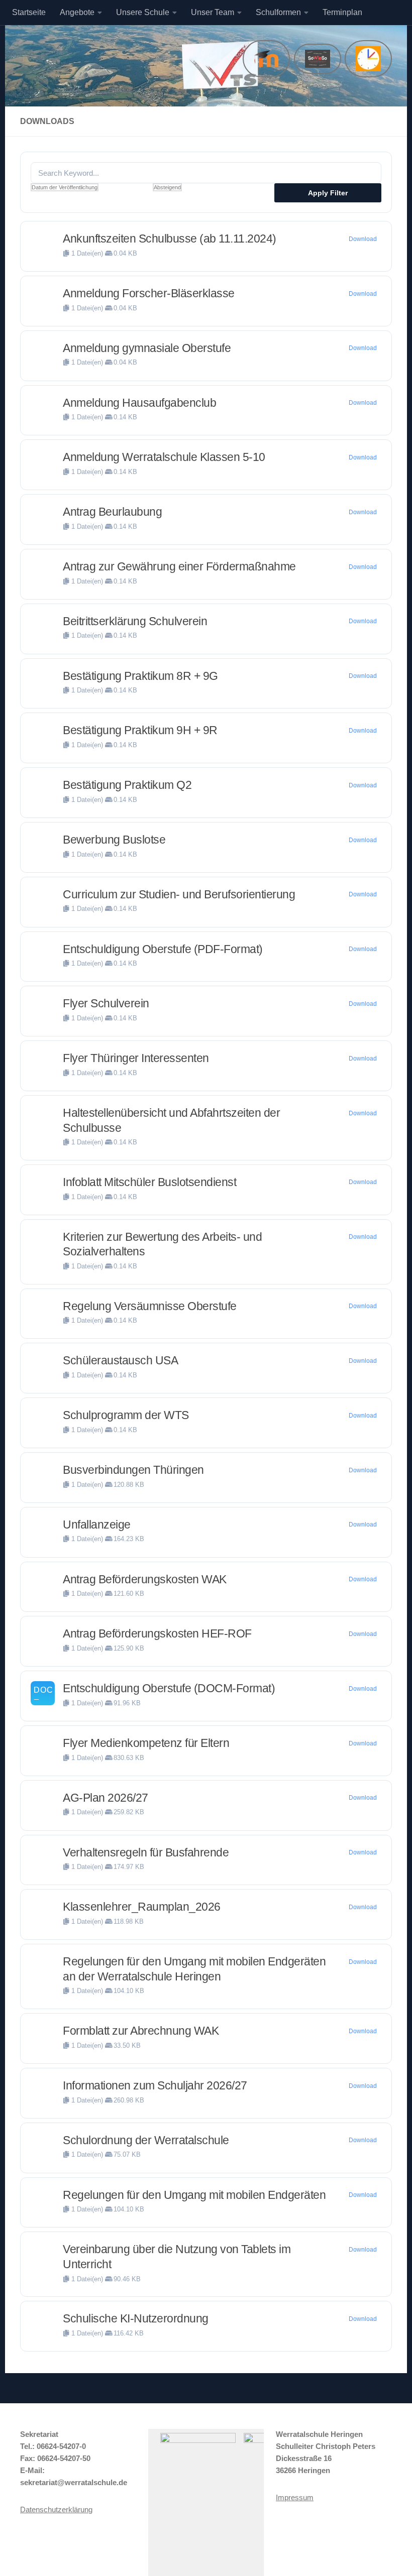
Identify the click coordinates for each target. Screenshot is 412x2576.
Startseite (29, 12)
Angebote (77, 12)
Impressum (295, 2497)
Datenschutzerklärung (56, 2509)
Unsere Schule (143, 12)
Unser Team (213, 12)
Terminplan (342, 12)
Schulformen (278, 12)
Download (363, 239)
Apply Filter (328, 193)
